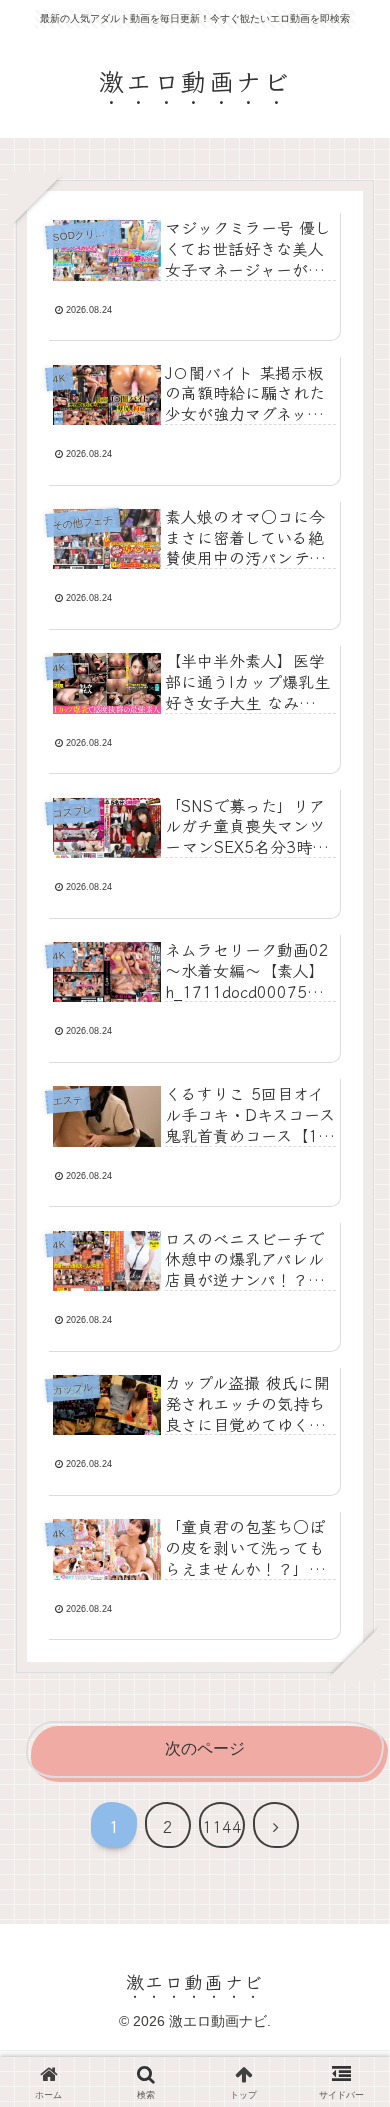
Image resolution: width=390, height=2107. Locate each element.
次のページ (205, 1748)
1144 (222, 1826)
